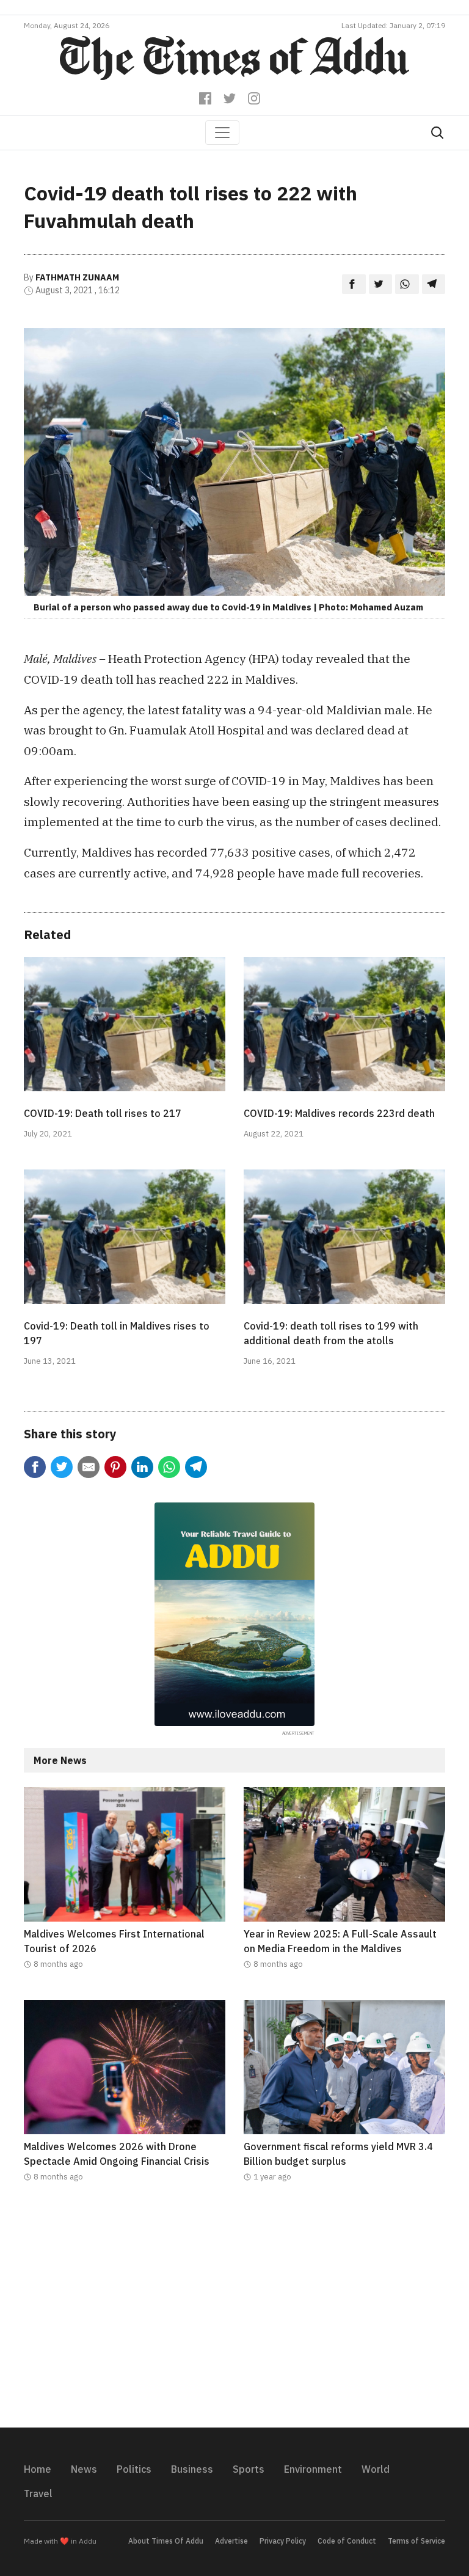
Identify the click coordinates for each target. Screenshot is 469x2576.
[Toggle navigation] (222, 133)
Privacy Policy (283, 2541)
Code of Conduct (347, 2541)
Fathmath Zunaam (77, 277)
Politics (134, 2469)
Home (38, 2469)
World (376, 2469)
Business (192, 2469)
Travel (38, 2494)
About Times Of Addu (166, 2541)
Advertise (231, 2541)
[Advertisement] (234, 2313)
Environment (313, 2469)
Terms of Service (416, 2541)
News (84, 2469)
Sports (249, 2469)
